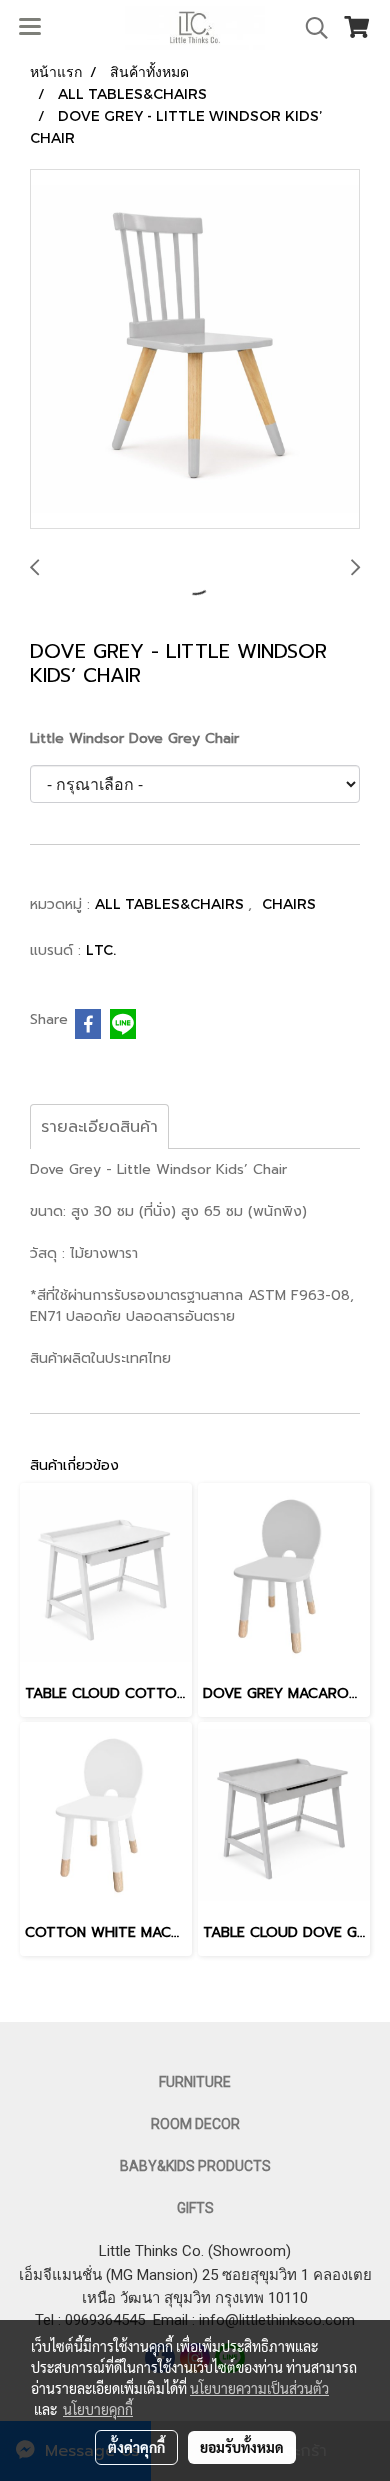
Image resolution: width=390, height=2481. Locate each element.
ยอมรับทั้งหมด (242, 2447)
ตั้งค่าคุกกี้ (136, 2447)
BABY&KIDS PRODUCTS (195, 2166)
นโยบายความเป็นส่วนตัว (259, 2388)
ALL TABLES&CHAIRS (171, 903)
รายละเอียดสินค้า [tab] (99, 1127)
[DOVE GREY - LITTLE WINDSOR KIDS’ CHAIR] (195, 350)
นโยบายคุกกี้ (98, 2409)
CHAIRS (289, 903)
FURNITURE (195, 2082)
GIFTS (195, 2208)
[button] (310, 28)
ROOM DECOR (195, 2124)
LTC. (101, 949)
